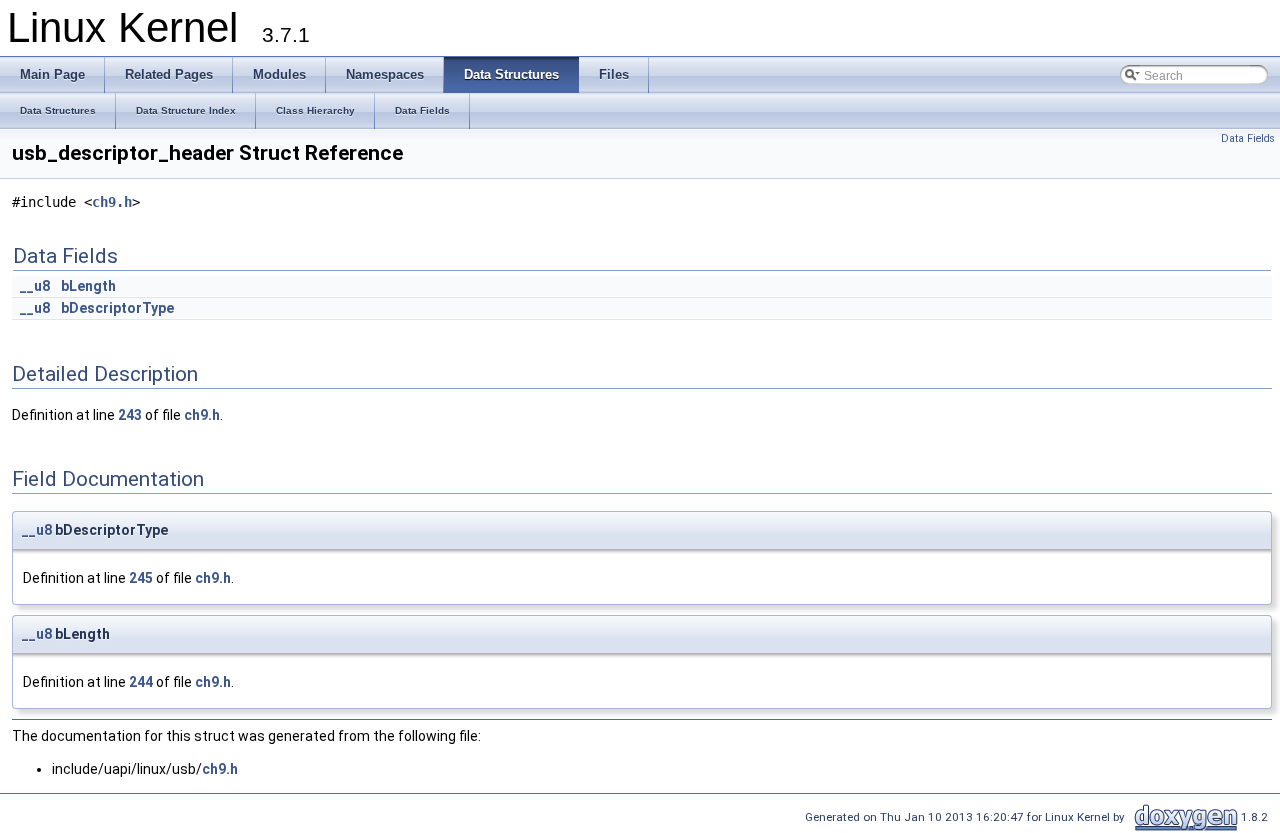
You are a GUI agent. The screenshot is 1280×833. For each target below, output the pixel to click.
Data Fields (1248, 138)
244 (141, 682)
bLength (88, 286)
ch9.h (112, 202)
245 (141, 578)
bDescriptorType (117, 308)
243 (130, 415)
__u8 (35, 286)
